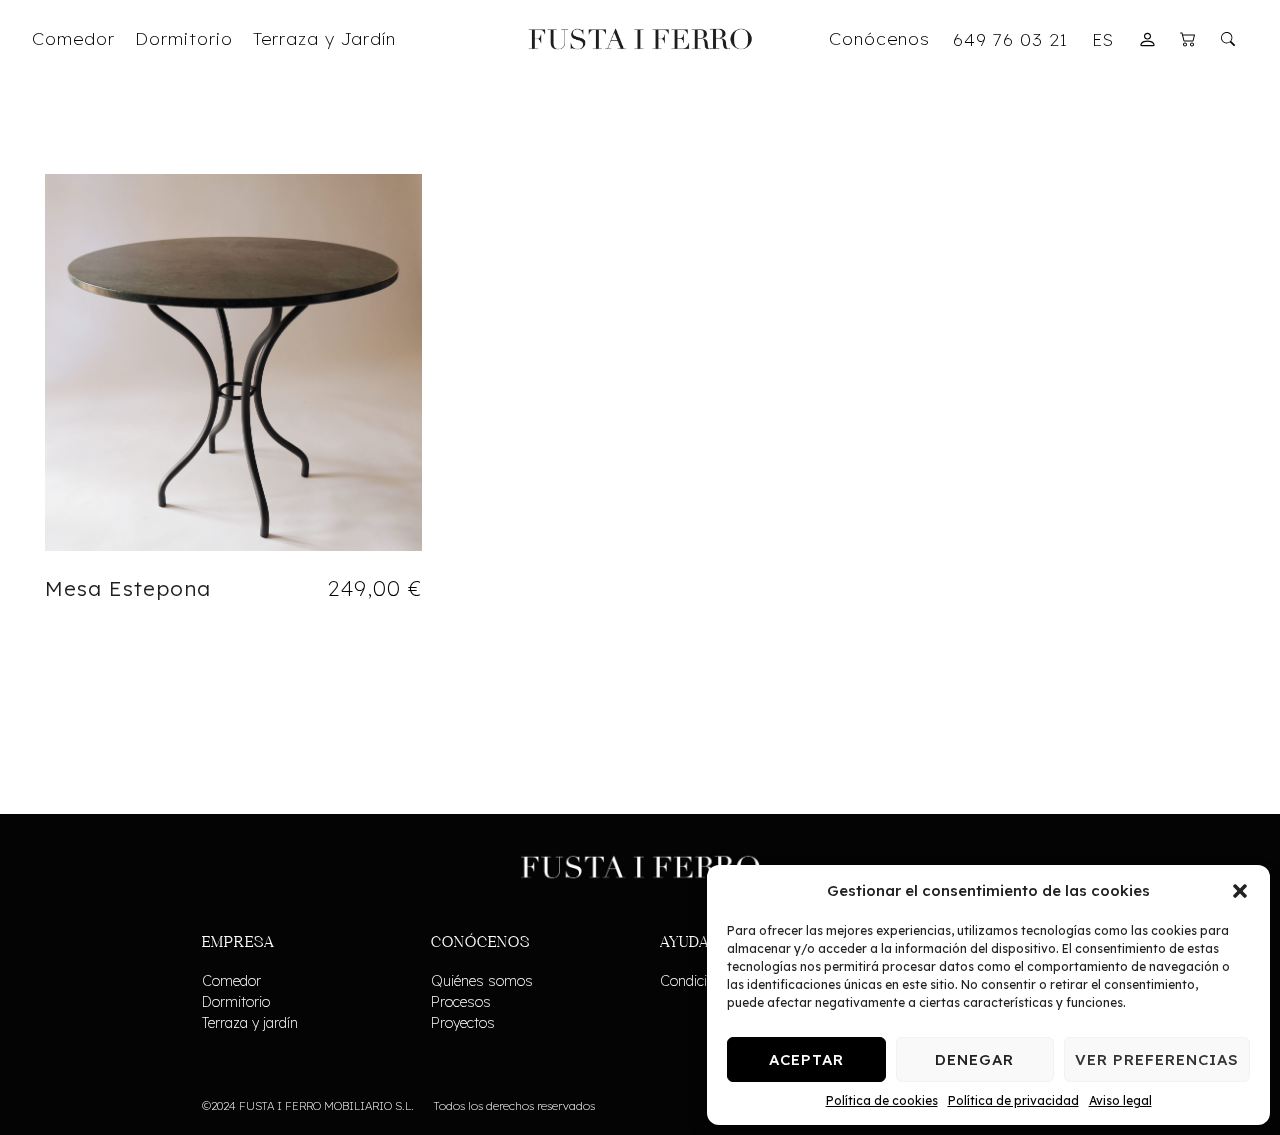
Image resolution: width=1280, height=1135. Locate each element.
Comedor (231, 981)
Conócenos (879, 38)
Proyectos (463, 1023)
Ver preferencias (1157, 1059)
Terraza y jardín (250, 1023)
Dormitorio (236, 1002)
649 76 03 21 (1010, 39)
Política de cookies (882, 1100)
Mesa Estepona (128, 588)
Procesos (461, 1002)
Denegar (974, 1059)
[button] (1240, 891)
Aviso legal (1120, 1100)
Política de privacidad (1013, 1100)
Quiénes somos (482, 981)
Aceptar (806, 1059)
